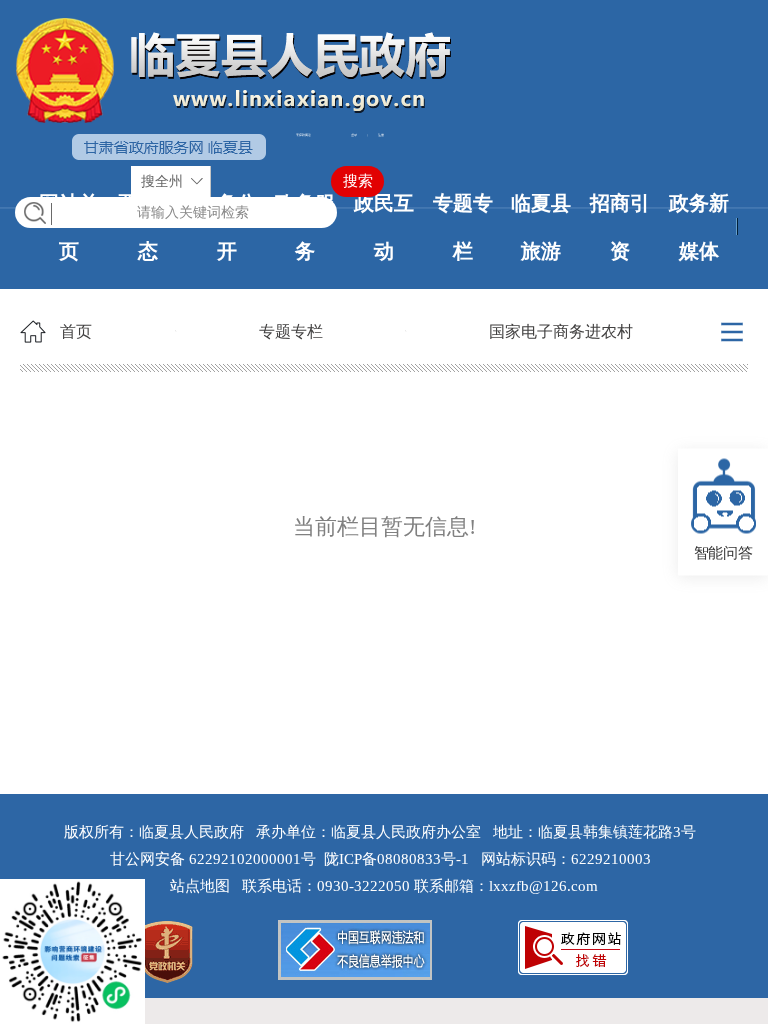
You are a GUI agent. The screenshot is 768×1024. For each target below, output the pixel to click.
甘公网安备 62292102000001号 (213, 859)
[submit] (357, 181)
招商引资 (620, 227)
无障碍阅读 (303, 135)
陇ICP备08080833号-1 (396, 859)
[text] (176, 212)
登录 (354, 135)
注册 (381, 135)
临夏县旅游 (541, 227)
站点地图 (204, 886)
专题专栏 (463, 227)
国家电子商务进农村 (561, 331)
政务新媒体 (699, 227)
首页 (76, 331)
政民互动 (384, 227)
